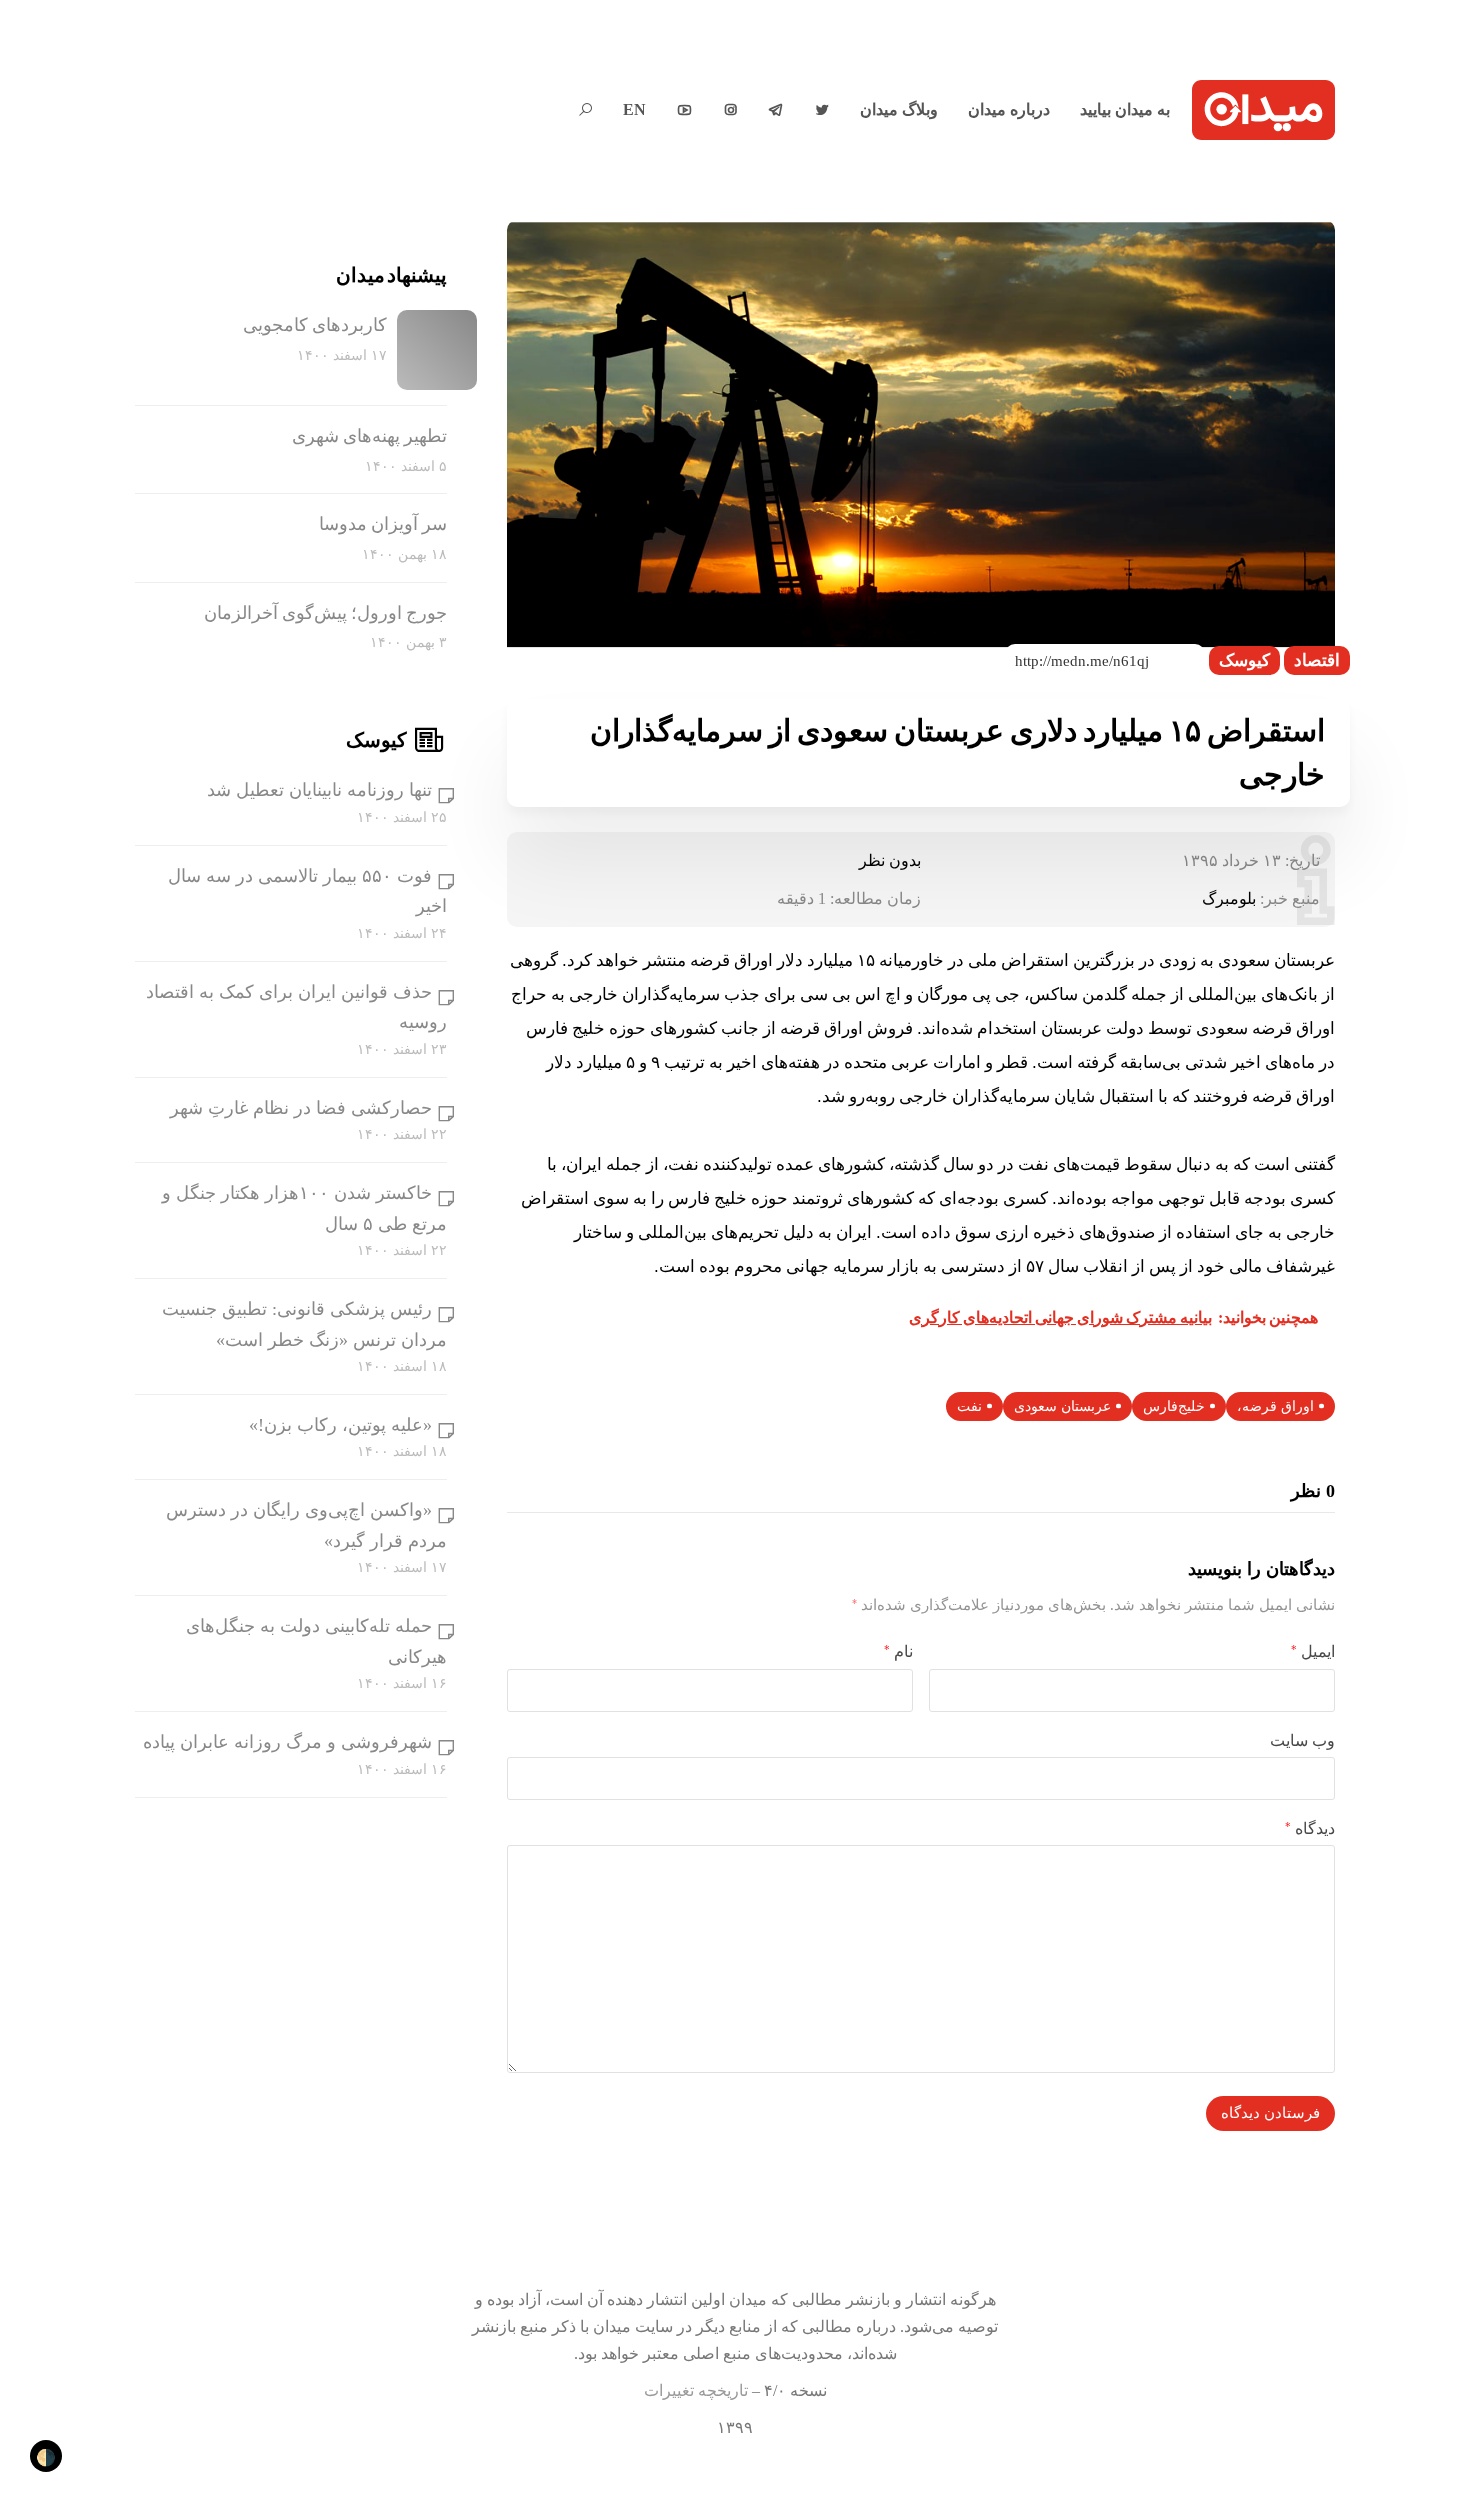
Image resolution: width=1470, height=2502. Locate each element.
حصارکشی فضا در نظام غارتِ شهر (301, 1108)
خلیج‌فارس (1174, 1406)
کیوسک (1244, 660)
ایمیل (1313, 1651)
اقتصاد (1317, 660)
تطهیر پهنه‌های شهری (369, 436)
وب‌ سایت (1302, 1740)
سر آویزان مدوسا (383, 524)
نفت (969, 1406)
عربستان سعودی (1062, 1406)
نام (898, 1651)
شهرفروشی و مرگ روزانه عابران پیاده (287, 1742)
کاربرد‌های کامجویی (315, 325)
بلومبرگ (1229, 898)
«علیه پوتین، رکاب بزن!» (340, 1425)
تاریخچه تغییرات (696, 2390)
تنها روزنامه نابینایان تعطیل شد (319, 790)
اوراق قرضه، (1275, 1406)
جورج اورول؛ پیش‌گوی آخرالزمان (325, 613)
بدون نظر (890, 860)
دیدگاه (1310, 1828)
